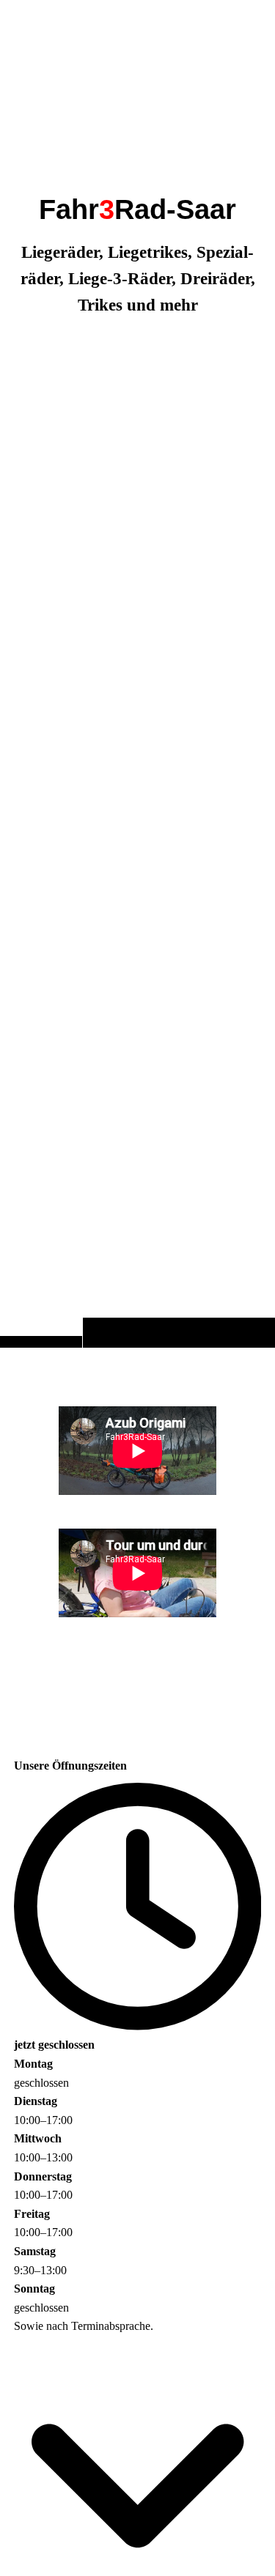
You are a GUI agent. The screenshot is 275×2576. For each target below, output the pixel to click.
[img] (137, 703)
